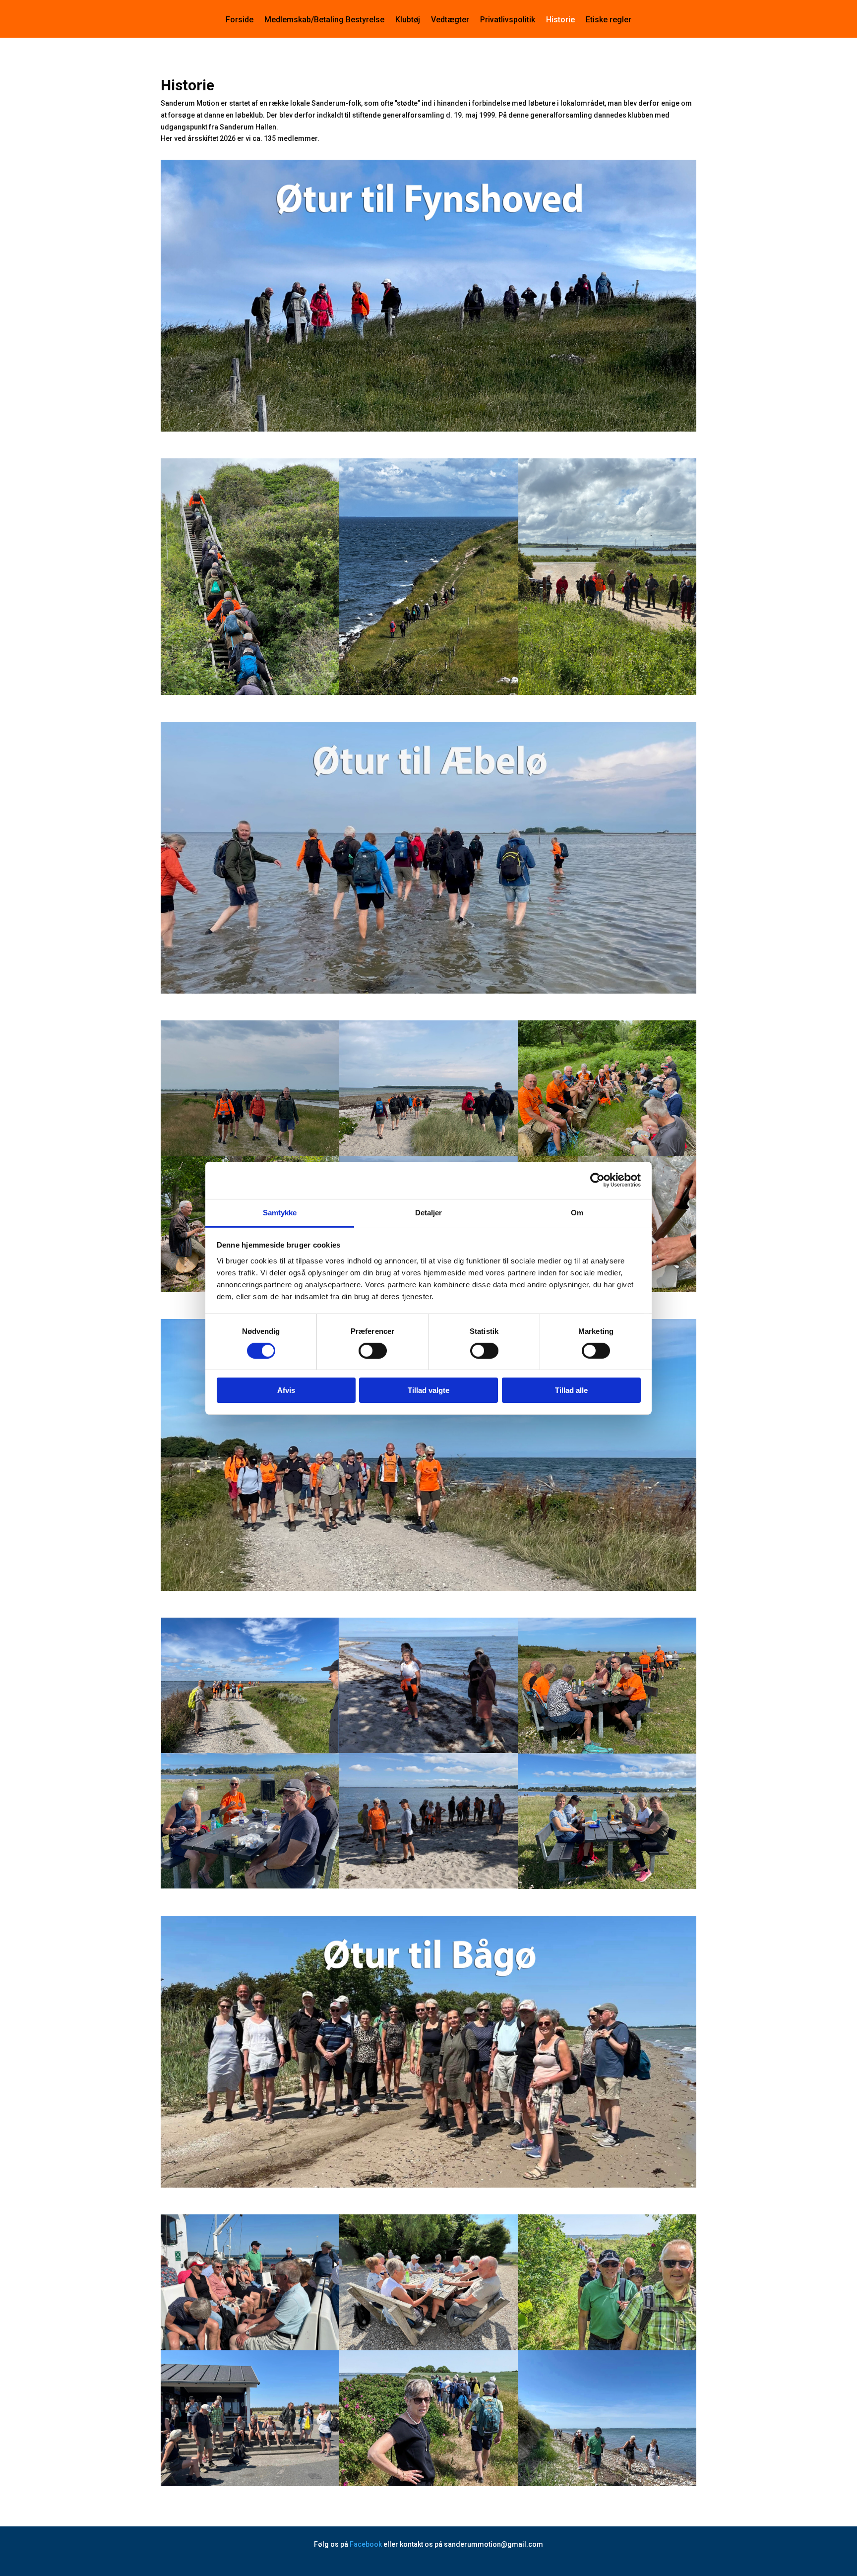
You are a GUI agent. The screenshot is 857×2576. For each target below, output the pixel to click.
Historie (560, 20)
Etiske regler (609, 20)
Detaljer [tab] (429, 1212)
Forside (240, 20)
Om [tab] (577, 1212)
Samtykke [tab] (280, 1212)
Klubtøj (408, 20)
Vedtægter (450, 20)
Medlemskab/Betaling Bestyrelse (324, 20)
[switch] (373, 1351)
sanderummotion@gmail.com (493, 2544)
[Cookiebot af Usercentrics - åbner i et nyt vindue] (597, 1180)
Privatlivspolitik (508, 20)
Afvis (286, 1390)
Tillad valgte (428, 1390)
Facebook (366, 2544)
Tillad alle (571, 1390)
